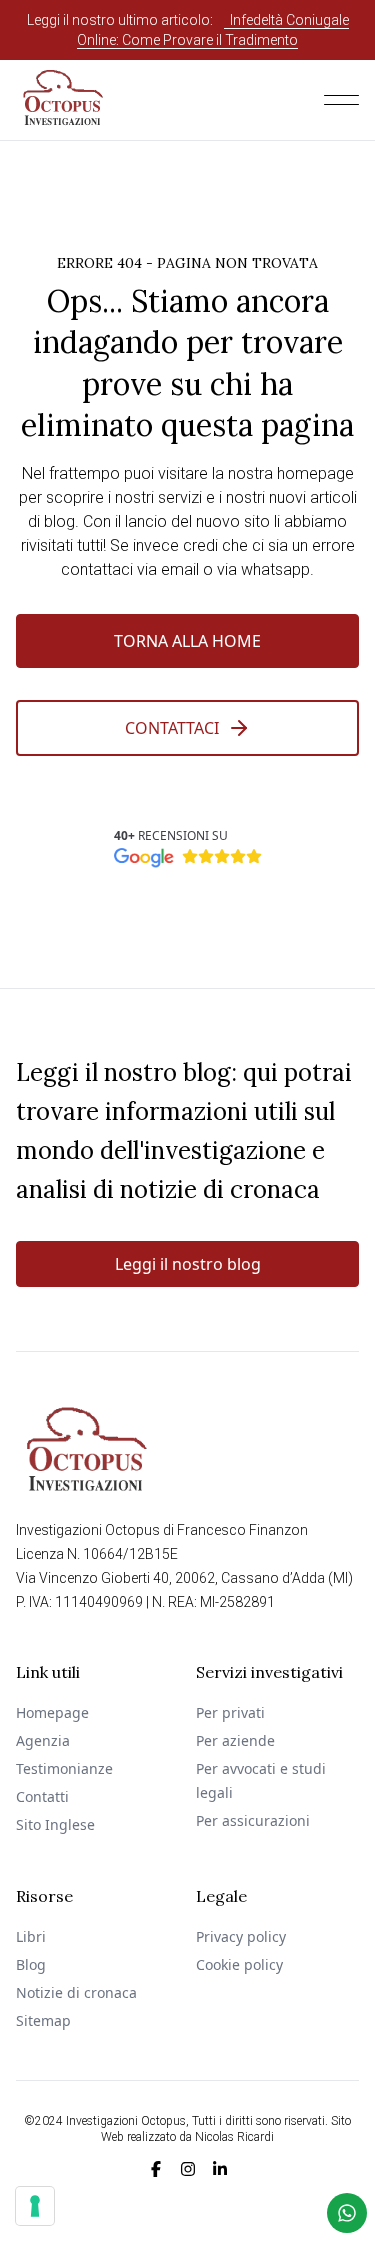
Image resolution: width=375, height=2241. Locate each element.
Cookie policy (239, 1964)
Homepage (52, 1712)
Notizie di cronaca (76, 1992)
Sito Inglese (55, 1824)
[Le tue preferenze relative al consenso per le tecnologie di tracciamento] (35, 2206)
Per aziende (235, 1740)
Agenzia (43, 1740)
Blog (31, 1964)
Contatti (42, 1796)
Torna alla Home (187, 641)
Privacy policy (241, 1936)
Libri (31, 1936)
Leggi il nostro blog (188, 1264)
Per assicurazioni (253, 1820)
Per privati (230, 1712)
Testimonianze (64, 1768)
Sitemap (43, 2020)
